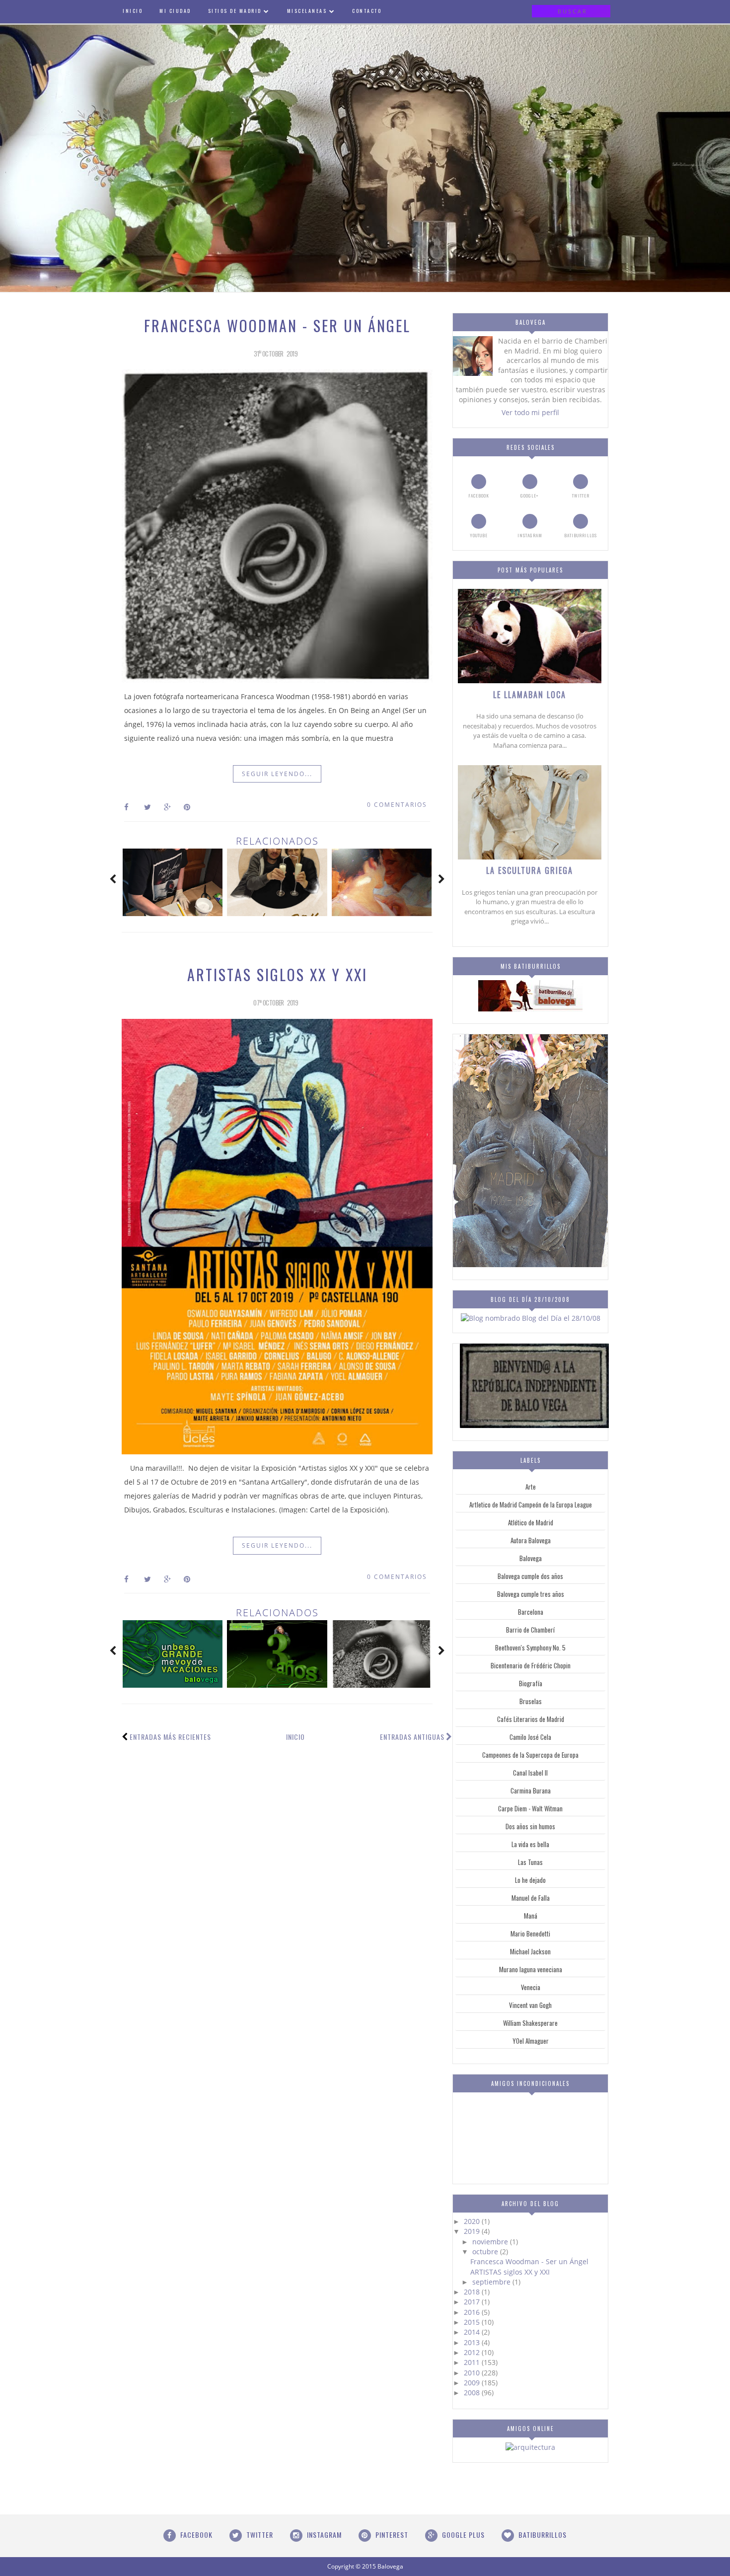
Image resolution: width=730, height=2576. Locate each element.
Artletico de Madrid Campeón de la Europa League (531, 1504)
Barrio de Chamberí (530, 1630)
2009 (473, 2383)
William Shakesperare (530, 2023)
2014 (473, 2332)
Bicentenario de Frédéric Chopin (531, 1665)
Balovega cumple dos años (530, 1576)
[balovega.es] (530, 1009)
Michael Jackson (530, 1951)
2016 (473, 2312)
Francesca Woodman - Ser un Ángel (277, 325)
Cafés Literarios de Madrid (531, 1719)
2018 (473, 2292)
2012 (473, 2352)
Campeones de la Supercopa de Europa (530, 1755)
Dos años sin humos (530, 1826)
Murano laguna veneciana (531, 1969)
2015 (473, 2322)
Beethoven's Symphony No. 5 (530, 1647)
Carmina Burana (531, 1790)
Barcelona (531, 1612)
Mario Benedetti (530, 1933)
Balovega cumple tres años (531, 1594)
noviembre (491, 2242)
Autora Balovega (531, 1540)
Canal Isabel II (530, 1773)
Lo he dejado (530, 1880)
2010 (473, 2373)
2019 (473, 2231)
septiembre (492, 2282)
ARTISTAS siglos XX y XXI (277, 974)
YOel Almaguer (531, 2041)
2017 (473, 2302)
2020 (473, 2221)
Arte (531, 1487)
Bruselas (531, 1701)
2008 (473, 2393)
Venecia (531, 1987)
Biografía (531, 1683)
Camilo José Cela (530, 1737)
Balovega (531, 1558)
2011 (473, 2362)
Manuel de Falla (531, 1898)
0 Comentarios (397, 805)
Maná (531, 1916)
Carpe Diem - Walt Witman (530, 1808)
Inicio (295, 1737)
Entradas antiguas (412, 1737)
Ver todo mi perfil (530, 412)
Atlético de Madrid (531, 1522)
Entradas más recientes (170, 1737)
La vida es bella (530, 1844)
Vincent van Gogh (530, 2005)
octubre (486, 2252)
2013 (473, 2342)
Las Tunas (530, 1862)
